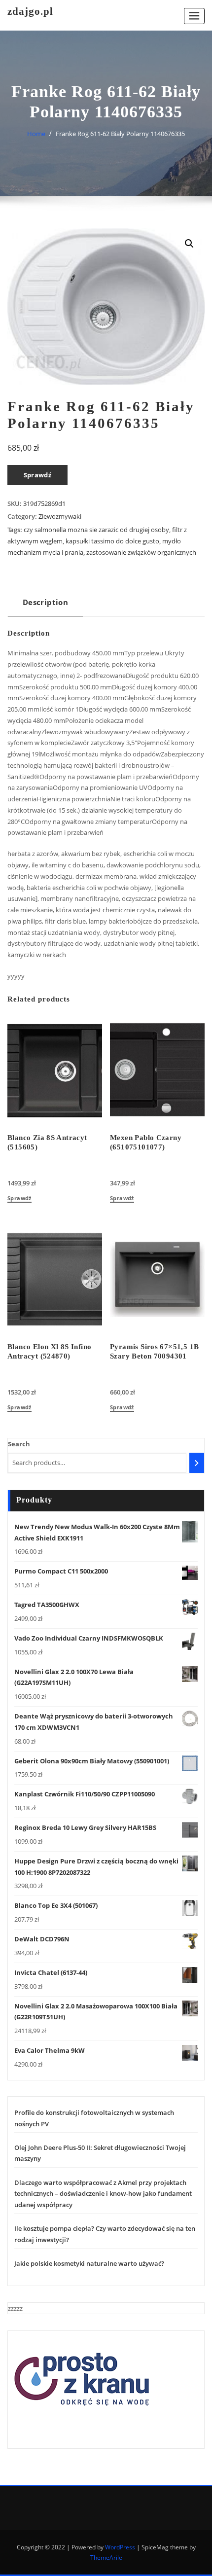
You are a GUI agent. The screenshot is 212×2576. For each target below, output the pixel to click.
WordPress (120, 2547)
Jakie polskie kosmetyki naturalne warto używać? (89, 2263)
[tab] (45, 606)
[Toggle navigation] (194, 16)
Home (36, 134)
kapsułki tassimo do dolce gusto (112, 541)
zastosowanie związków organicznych (141, 552)
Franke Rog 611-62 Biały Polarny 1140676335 (120, 134)
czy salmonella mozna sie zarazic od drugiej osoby (96, 530)
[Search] (197, 1463)
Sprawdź (38, 475)
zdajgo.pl (30, 11)
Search (19, 1444)
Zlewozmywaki (60, 516)
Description (45, 602)
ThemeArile (106, 2558)
